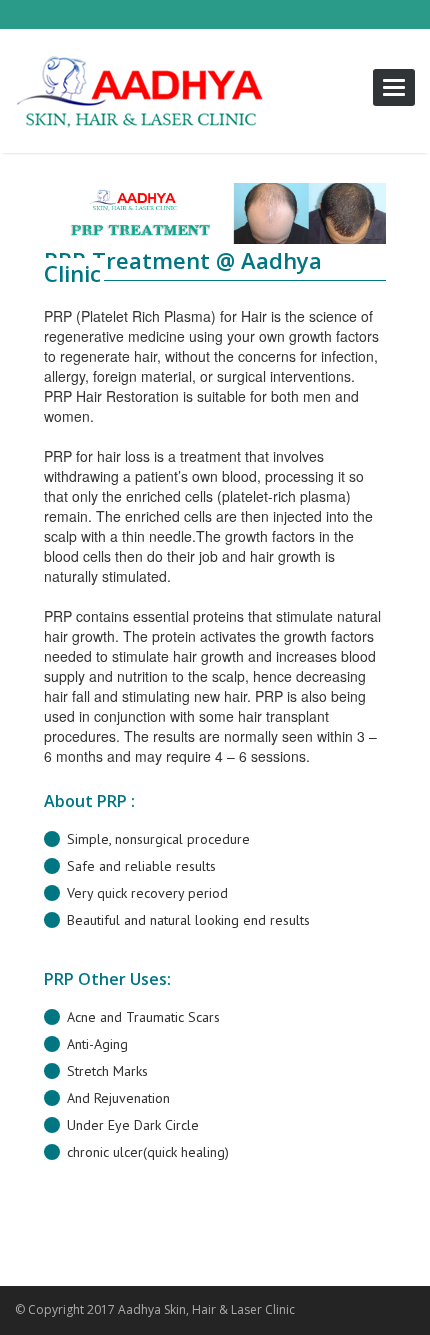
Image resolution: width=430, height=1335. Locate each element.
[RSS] (355, 1311)
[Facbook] (315, 1311)
